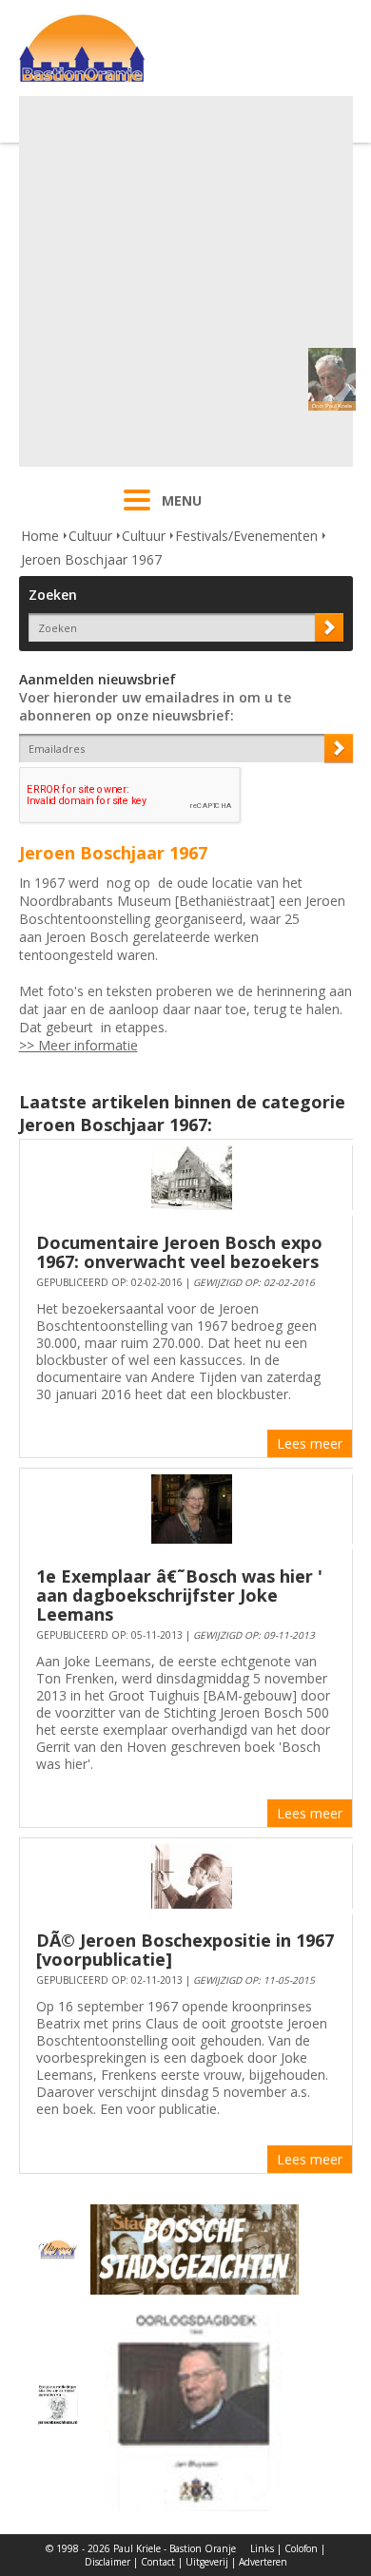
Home (40, 536)
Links (262, 2548)
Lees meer (310, 1443)
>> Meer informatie (78, 1045)
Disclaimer (107, 2562)
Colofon (301, 2548)
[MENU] (137, 512)
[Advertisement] (185, 281)
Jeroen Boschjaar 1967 (91, 559)
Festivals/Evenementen (246, 536)
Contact (158, 2562)
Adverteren (263, 2562)
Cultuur (90, 536)
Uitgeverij (207, 2562)
